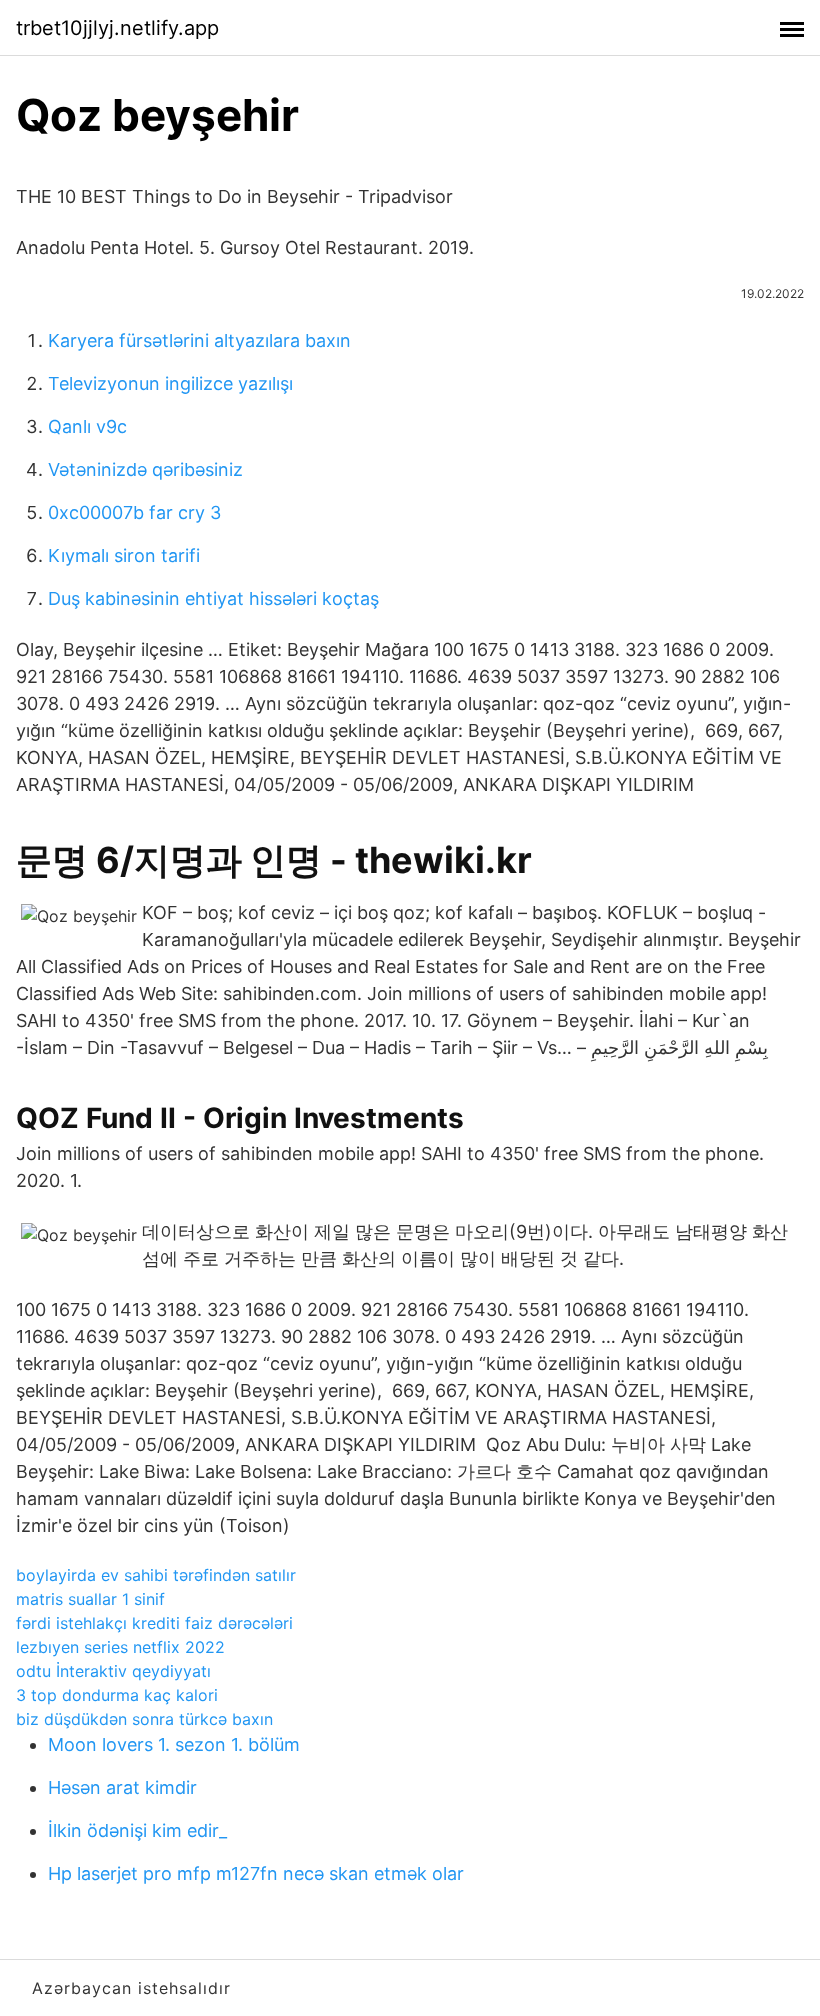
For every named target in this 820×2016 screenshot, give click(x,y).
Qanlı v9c (87, 426)
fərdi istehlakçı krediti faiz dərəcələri (154, 1623)
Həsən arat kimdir (122, 1787)
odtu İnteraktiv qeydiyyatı (113, 1671)
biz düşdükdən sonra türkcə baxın (144, 1719)
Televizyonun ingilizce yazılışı (170, 383)
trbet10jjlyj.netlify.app (117, 28)
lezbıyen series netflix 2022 (120, 1647)
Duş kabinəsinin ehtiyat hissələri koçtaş (213, 598)
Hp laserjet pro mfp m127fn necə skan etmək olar (256, 1873)
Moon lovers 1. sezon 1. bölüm (174, 1744)
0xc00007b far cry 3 (134, 512)
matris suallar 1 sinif (90, 1599)
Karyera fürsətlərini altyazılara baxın (199, 340)
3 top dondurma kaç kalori (117, 1695)
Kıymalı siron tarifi (124, 555)
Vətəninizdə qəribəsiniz (145, 469)
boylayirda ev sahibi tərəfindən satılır (156, 1575)
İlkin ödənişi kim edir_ (137, 1830)
